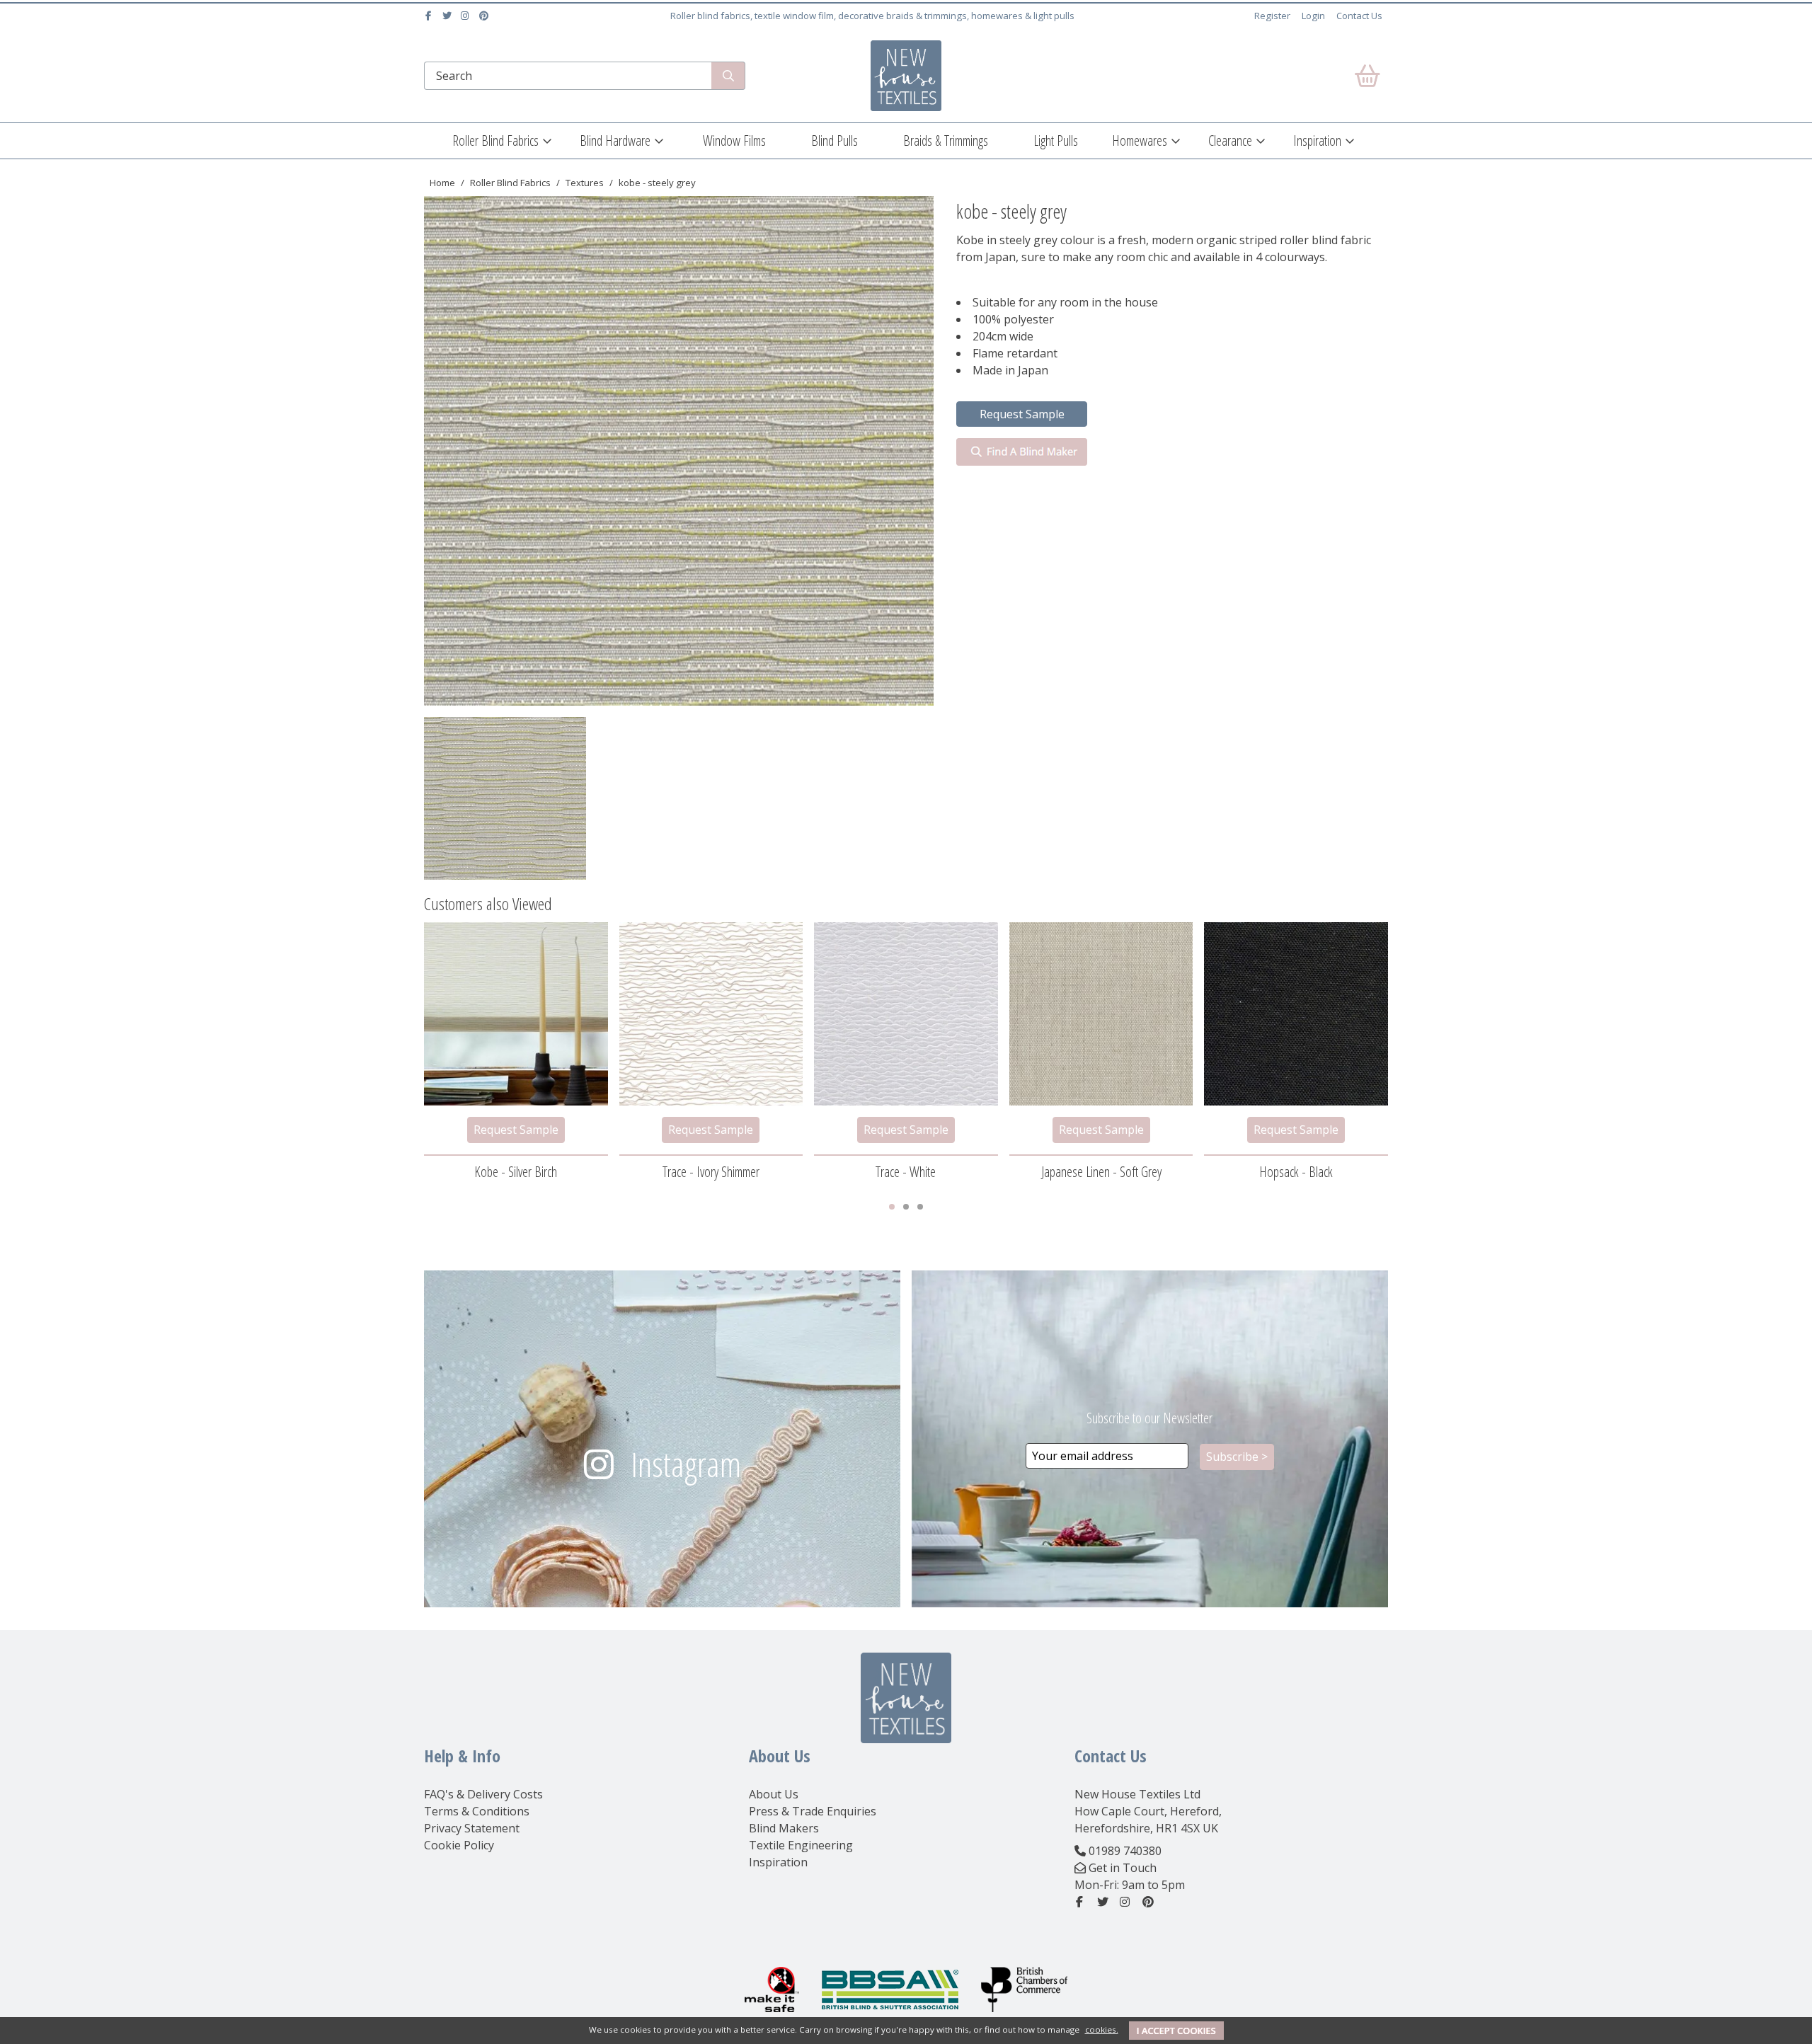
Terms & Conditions (477, 1811)
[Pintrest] (485, 16)
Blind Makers (784, 1828)
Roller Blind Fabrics (495, 140)
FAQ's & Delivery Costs (483, 1794)
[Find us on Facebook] (430, 16)
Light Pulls (1056, 140)
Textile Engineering (801, 1845)
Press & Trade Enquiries (813, 1811)
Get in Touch (1123, 1868)
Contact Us (1359, 16)
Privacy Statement (472, 1828)
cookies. (1102, 2029)
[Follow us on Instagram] (467, 16)
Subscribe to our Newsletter (1149, 1418)
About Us (774, 1794)
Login (1313, 16)
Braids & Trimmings (946, 140)
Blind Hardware (615, 140)
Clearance (1230, 140)
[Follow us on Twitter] (448, 16)
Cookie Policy (459, 1845)
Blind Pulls (835, 140)
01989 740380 (1125, 1851)
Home (442, 183)
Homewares (1140, 140)
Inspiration (1317, 140)
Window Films (734, 140)
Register (1272, 16)
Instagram (686, 1464)
